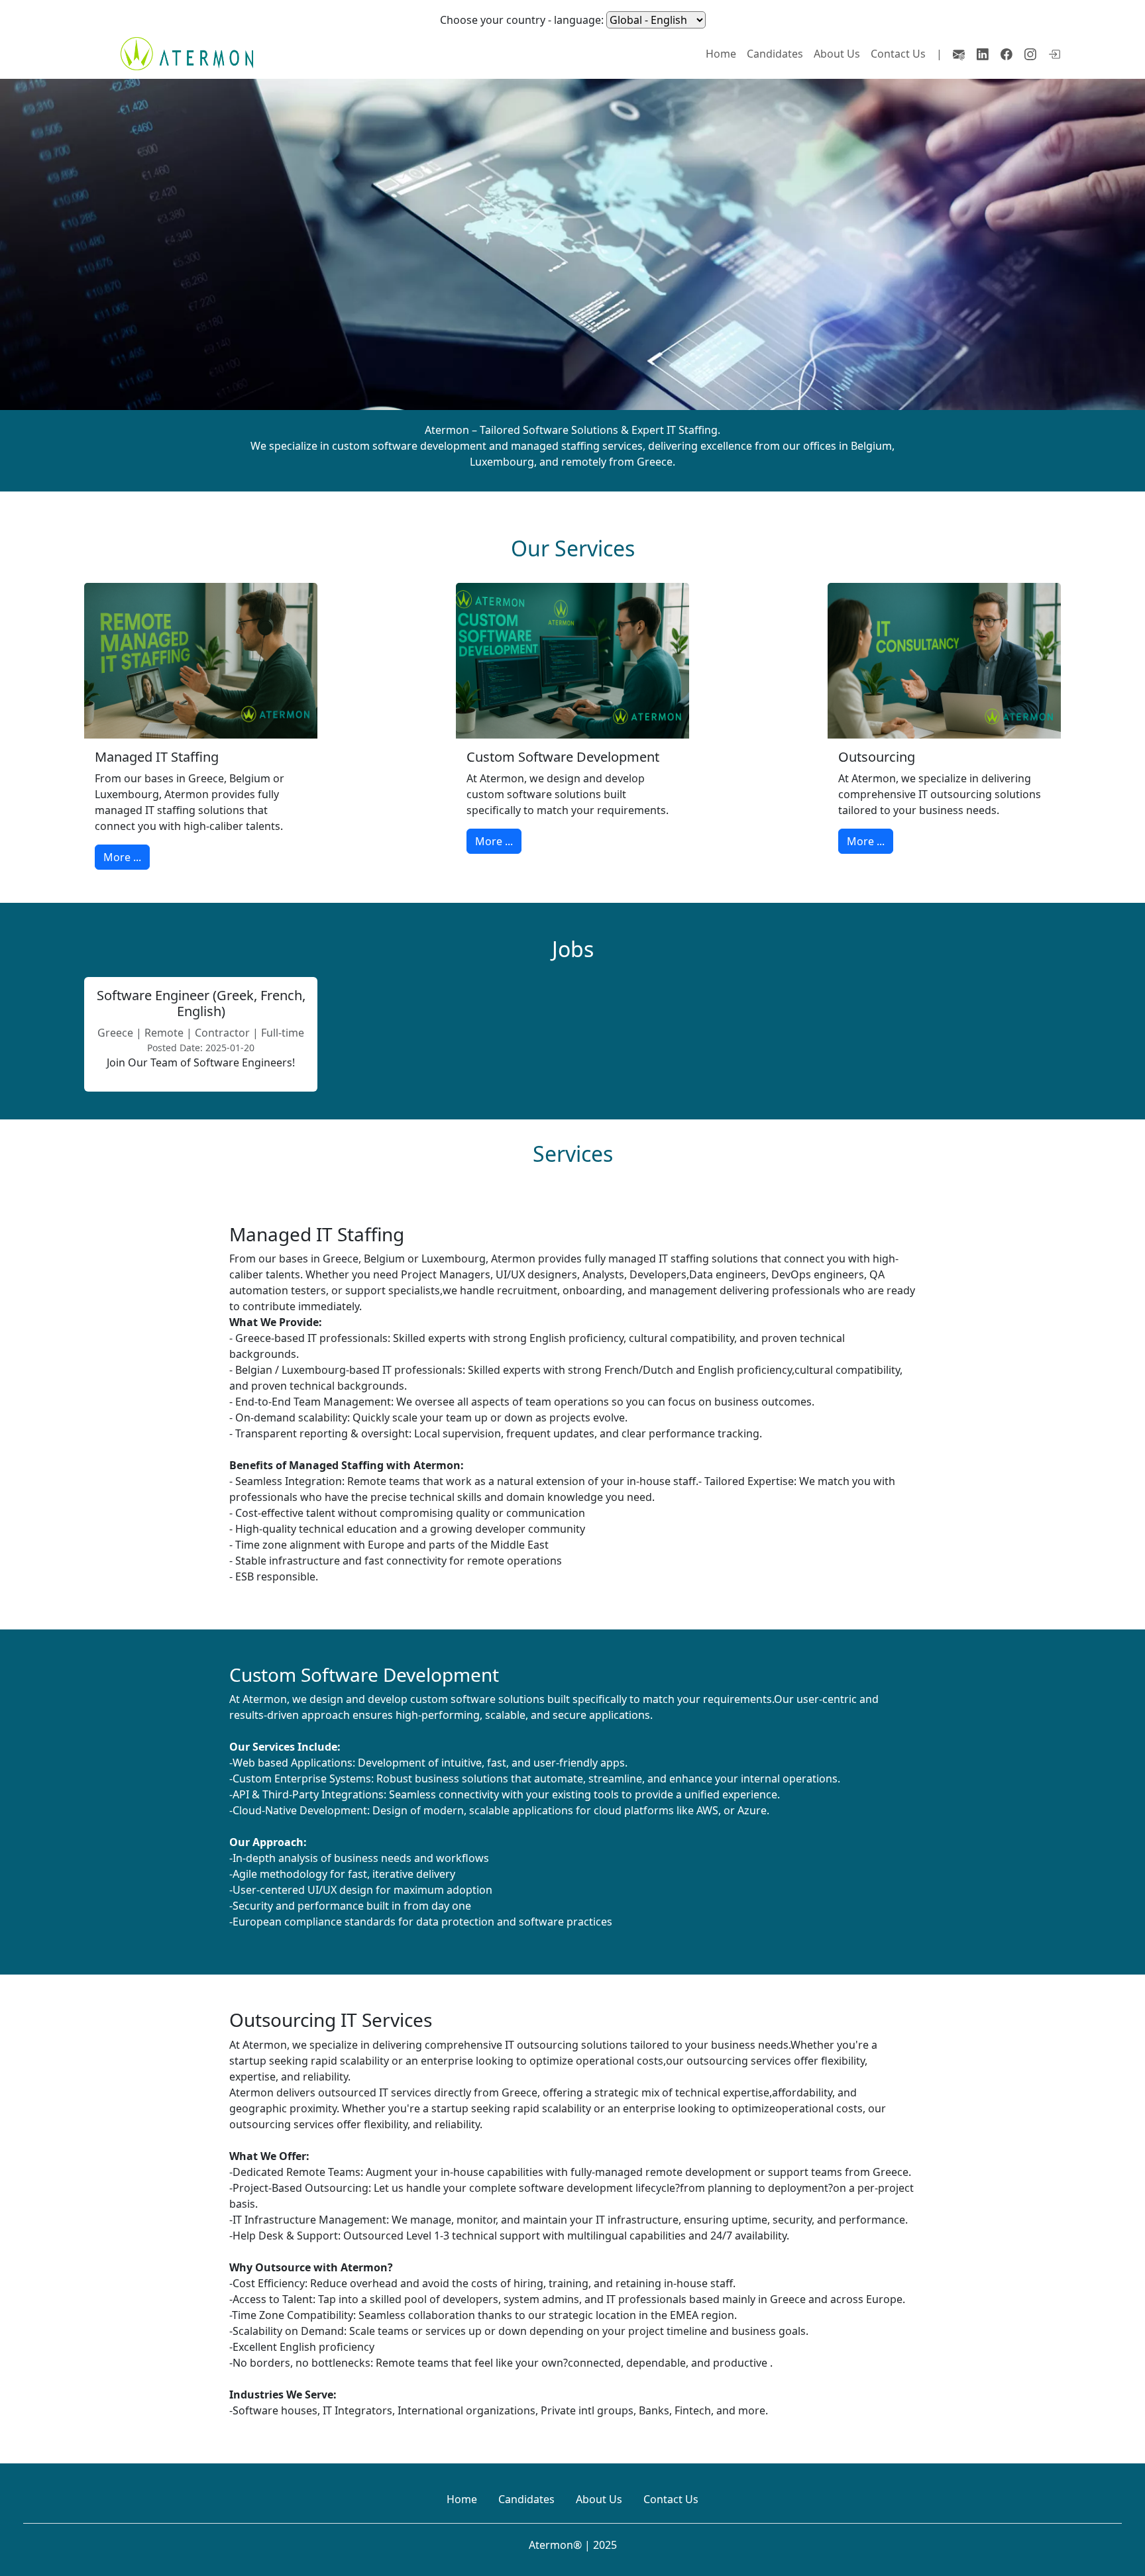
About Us (837, 54)
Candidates (775, 54)
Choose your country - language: (522, 20)
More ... (122, 857)
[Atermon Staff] (1055, 54)
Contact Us (898, 54)
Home (721, 54)
